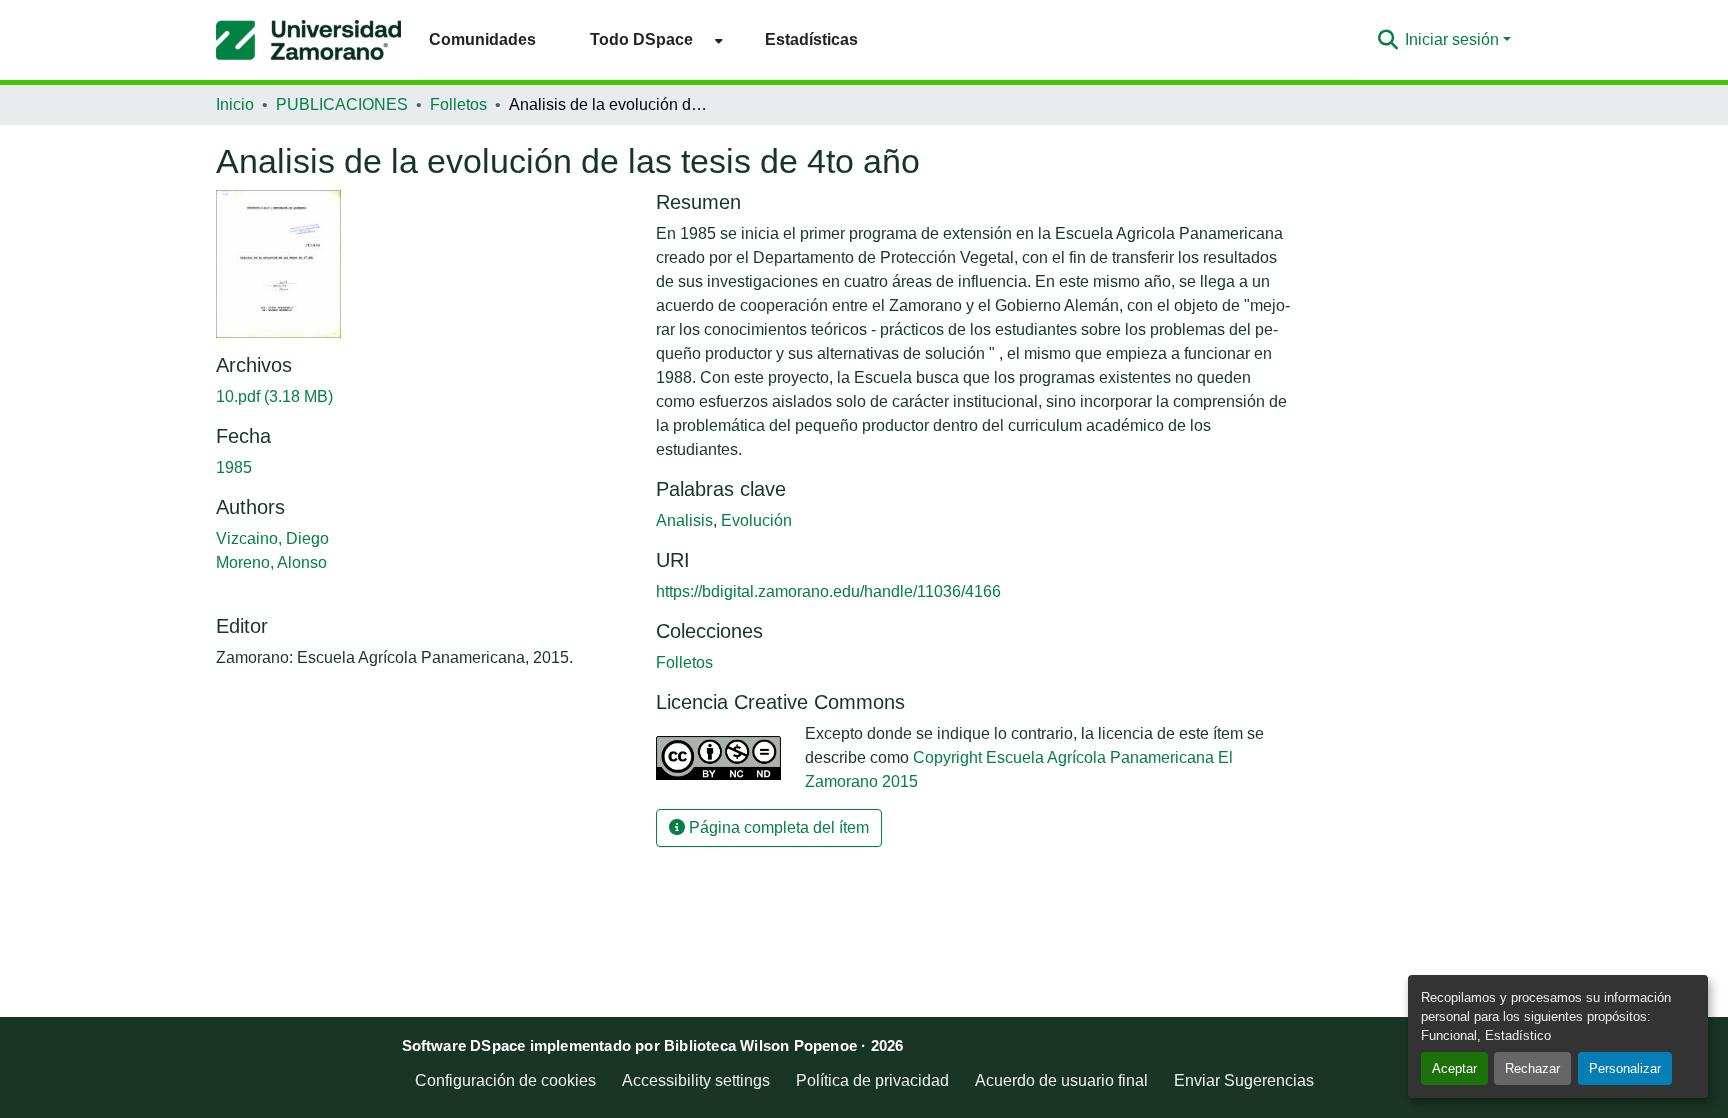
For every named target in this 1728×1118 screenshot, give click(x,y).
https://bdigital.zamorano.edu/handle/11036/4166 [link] (828, 591)
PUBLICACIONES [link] (342, 104)
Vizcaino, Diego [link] (272, 538)
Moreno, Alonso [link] (271, 562)
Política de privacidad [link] (872, 1080)
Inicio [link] (235, 104)
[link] (424, 397)
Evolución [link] (756, 520)
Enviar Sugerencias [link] (1244, 1080)
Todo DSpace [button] (641, 39)
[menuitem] (650, 39)
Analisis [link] (684, 520)
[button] (308, 40)
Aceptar (1454, 1068)
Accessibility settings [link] (696, 1080)
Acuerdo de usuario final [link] (1061, 1080)
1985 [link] (234, 467)
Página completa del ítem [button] (777, 827)
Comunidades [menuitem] (482, 39)
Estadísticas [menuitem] (811, 39)
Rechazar (1532, 1068)
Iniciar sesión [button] (1454, 39)
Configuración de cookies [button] (505, 1080)
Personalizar (1625, 1068)
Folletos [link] (458, 104)
